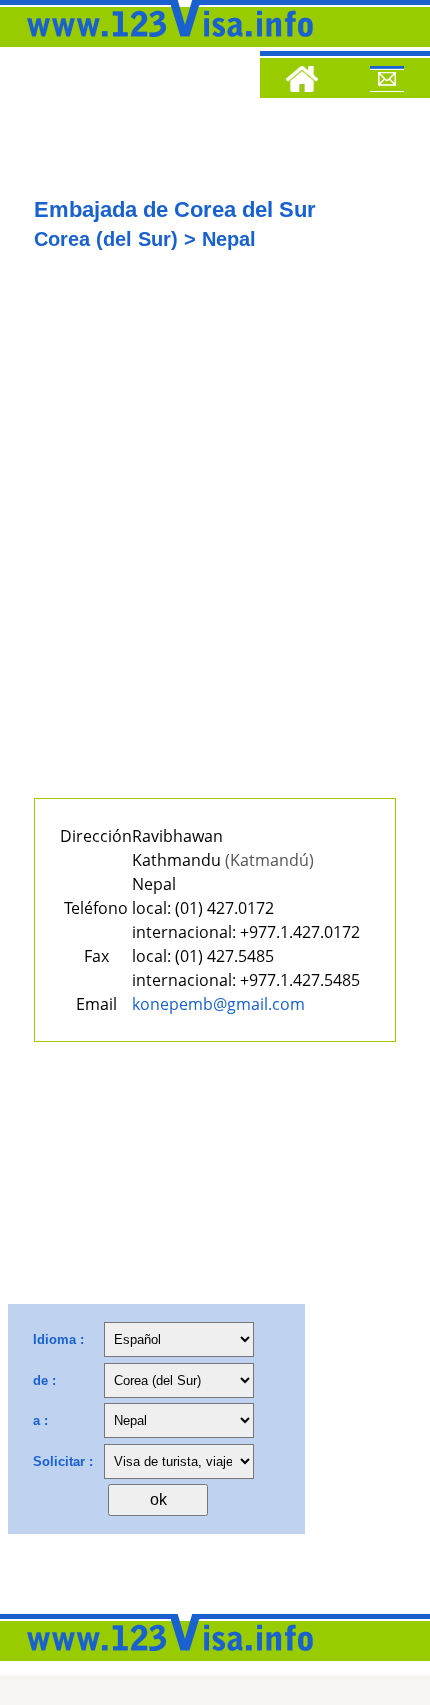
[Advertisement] (215, 541)
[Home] (302, 82)
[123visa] (165, 43)
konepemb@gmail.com (218, 1004)
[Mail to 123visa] (387, 82)
